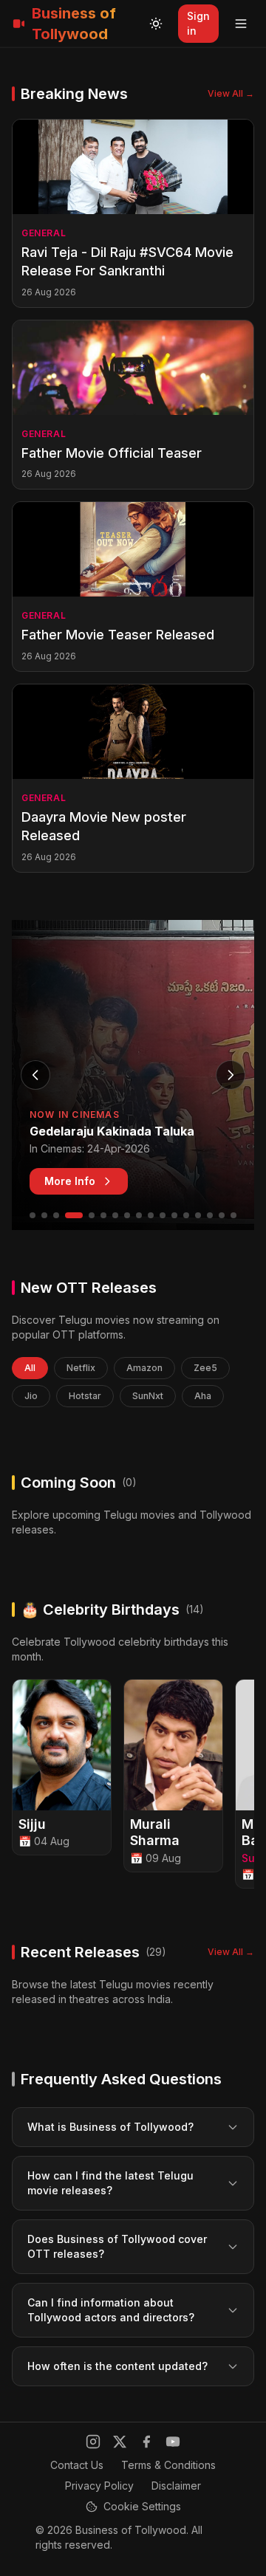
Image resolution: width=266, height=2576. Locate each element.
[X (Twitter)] (120, 2442)
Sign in (198, 23)
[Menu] (241, 24)
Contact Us (77, 2465)
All (30, 1368)
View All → (231, 93)
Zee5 (205, 1368)
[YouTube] (173, 2442)
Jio (31, 1396)
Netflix (81, 1368)
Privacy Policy (99, 2486)
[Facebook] (146, 2442)
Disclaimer (176, 2486)
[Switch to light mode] (156, 24)
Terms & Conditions (168, 2465)
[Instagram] (93, 2442)
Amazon (144, 1368)
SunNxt (148, 1396)
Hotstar (85, 1396)
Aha (203, 1396)
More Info (70, 1181)
